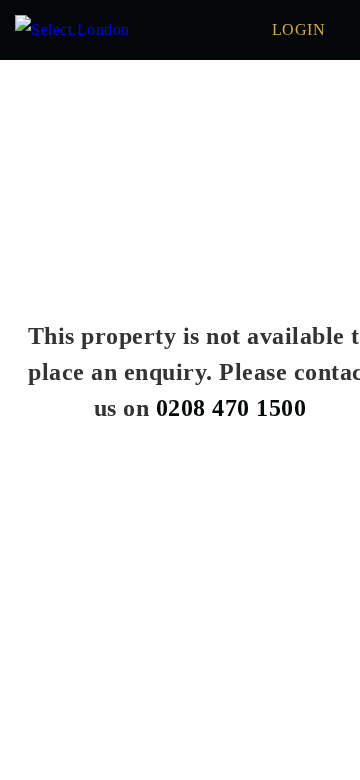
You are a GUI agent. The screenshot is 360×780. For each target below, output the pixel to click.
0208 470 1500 (231, 408)
